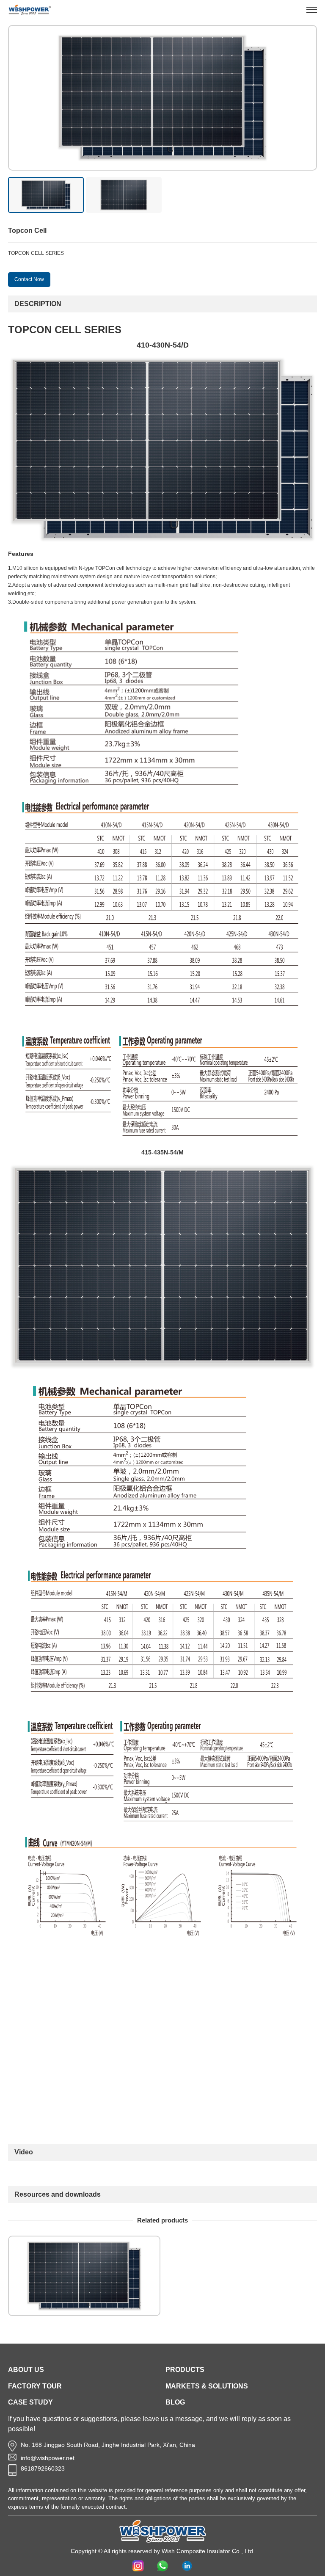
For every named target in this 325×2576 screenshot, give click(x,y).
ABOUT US (26, 2370)
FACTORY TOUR (35, 2386)
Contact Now (29, 279)
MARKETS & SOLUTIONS (207, 2386)
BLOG (175, 2402)
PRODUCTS (185, 2370)
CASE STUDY (30, 2402)
